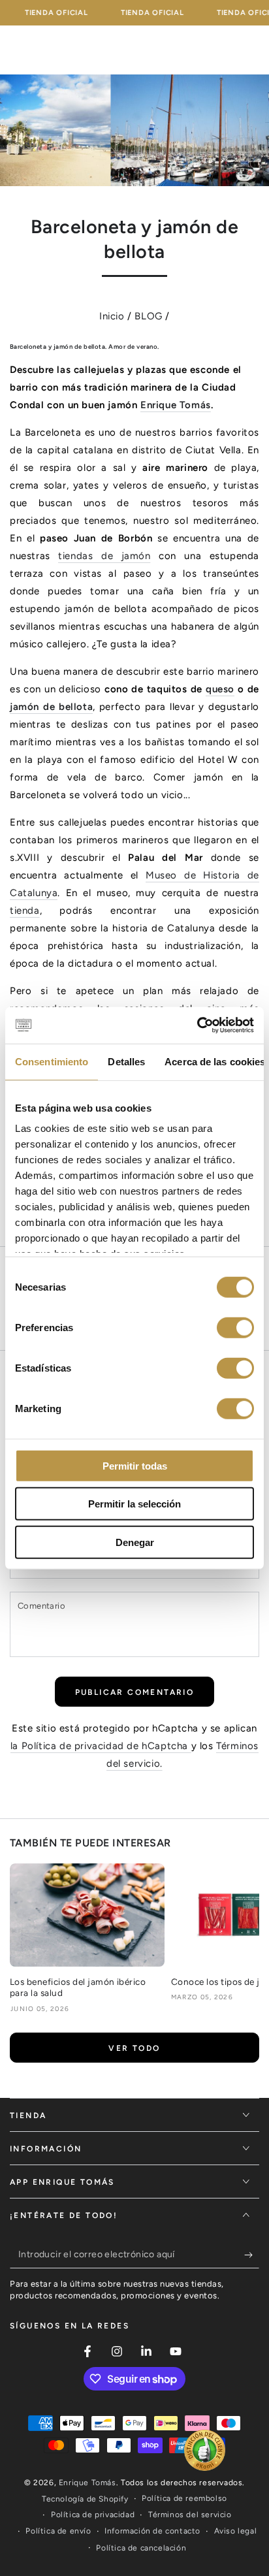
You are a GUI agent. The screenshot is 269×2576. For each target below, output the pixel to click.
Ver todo (134, 2048)
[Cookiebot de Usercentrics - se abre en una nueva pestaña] (197, 1025)
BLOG (148, 316)
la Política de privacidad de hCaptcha (101, 1746)
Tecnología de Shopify (85, 2499)
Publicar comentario (135, 1692)
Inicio (112, 316)
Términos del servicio (190, 2515)
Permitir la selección (134, 1504)
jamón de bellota (51, 707)
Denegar (135, 1542)
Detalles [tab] (126, 1061)
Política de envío (58, 2531)
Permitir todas (135, 1465)
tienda (25, 910)
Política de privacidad (93, 2515)
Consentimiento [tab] (52, 1061)
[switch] (235, 1327)
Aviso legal (236, 2531)
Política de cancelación (141, 2548)
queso (220, 689)
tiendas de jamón (104, 556)
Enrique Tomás (176, 405)
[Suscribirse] (252, 2255)
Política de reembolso (184, 2498)
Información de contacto (152, 2531)
